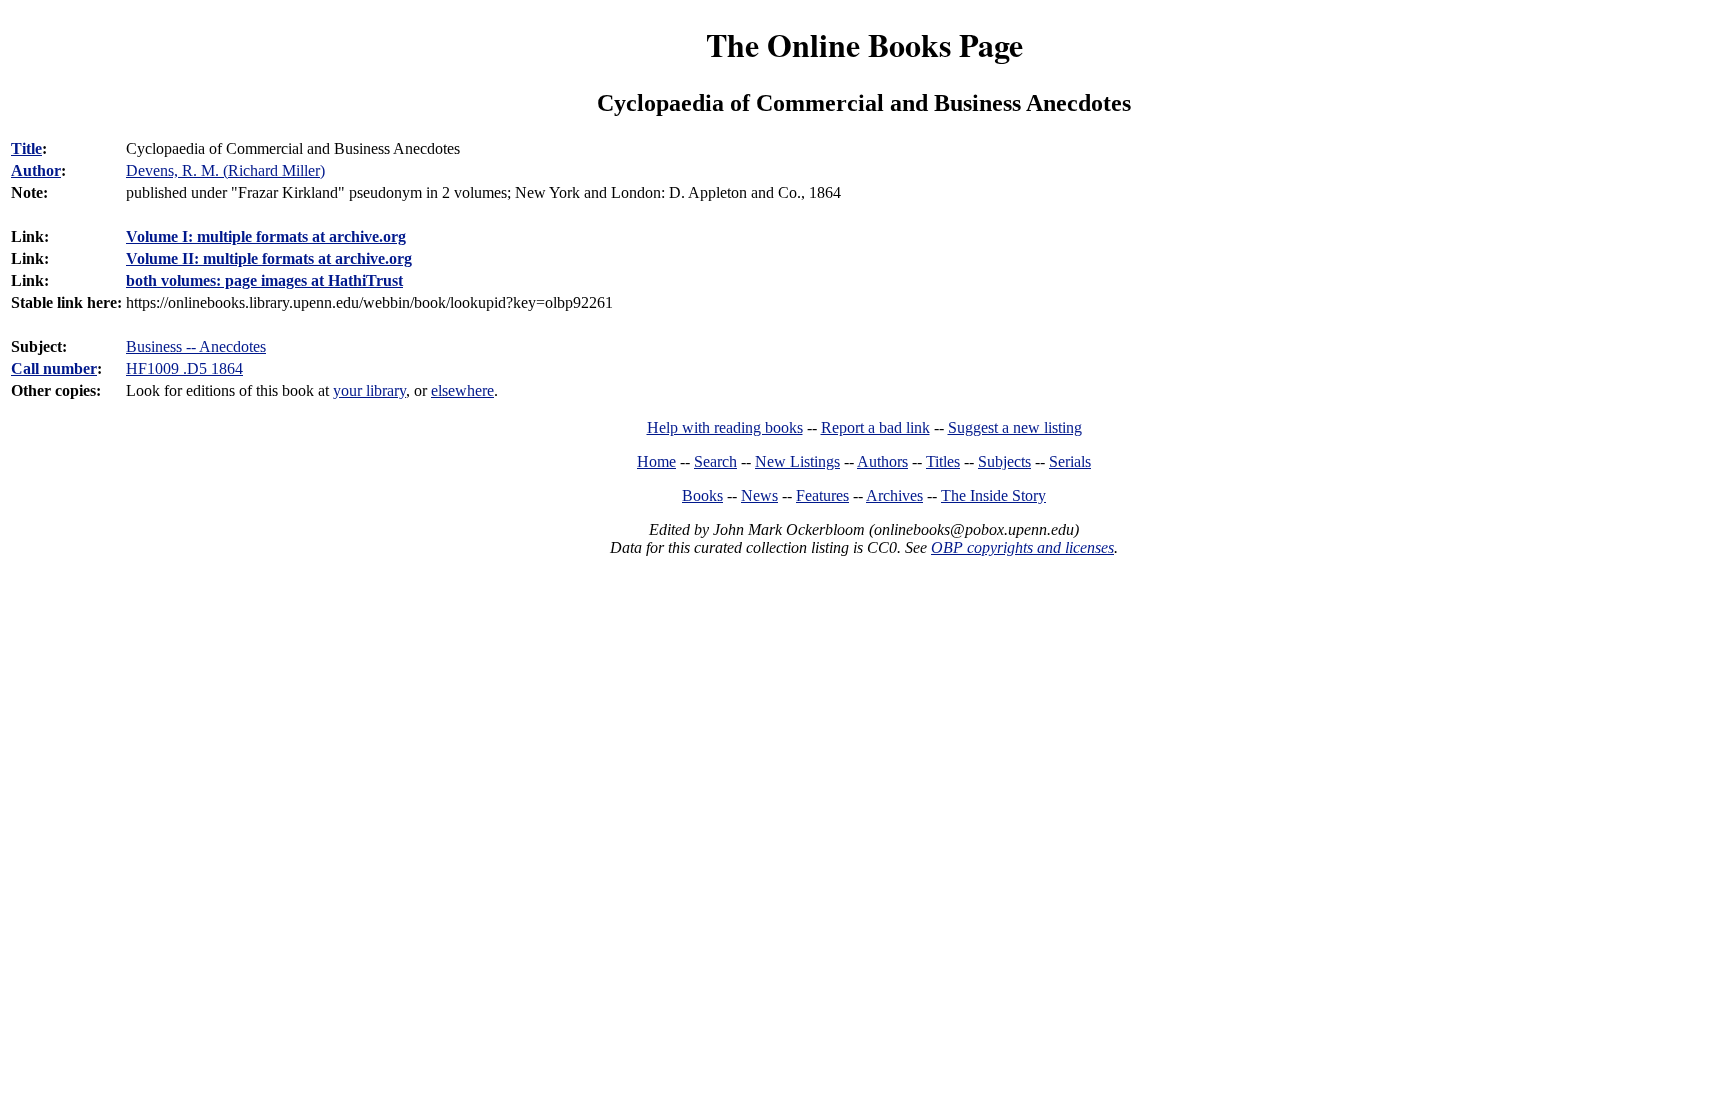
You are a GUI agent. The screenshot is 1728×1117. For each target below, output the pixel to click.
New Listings (797, 461)
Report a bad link (875, 427)
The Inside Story (993, 495)
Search (715, 461)
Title (26, 148)
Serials (1070, 461)
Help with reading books (725, 427)
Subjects (1004, 461)
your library (369, 390)
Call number (54, 368)
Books (702, 495)
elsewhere (462, 390)
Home (656, 461)
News (759, 495)
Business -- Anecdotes (196, 346)
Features (822, 495)
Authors (882, 461)
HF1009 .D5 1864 (184, 368)
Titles (943, 461)
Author (36, 170)
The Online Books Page (864, 44)
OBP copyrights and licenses (1022, 547)
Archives (894, 495)
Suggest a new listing (1015, 427)
